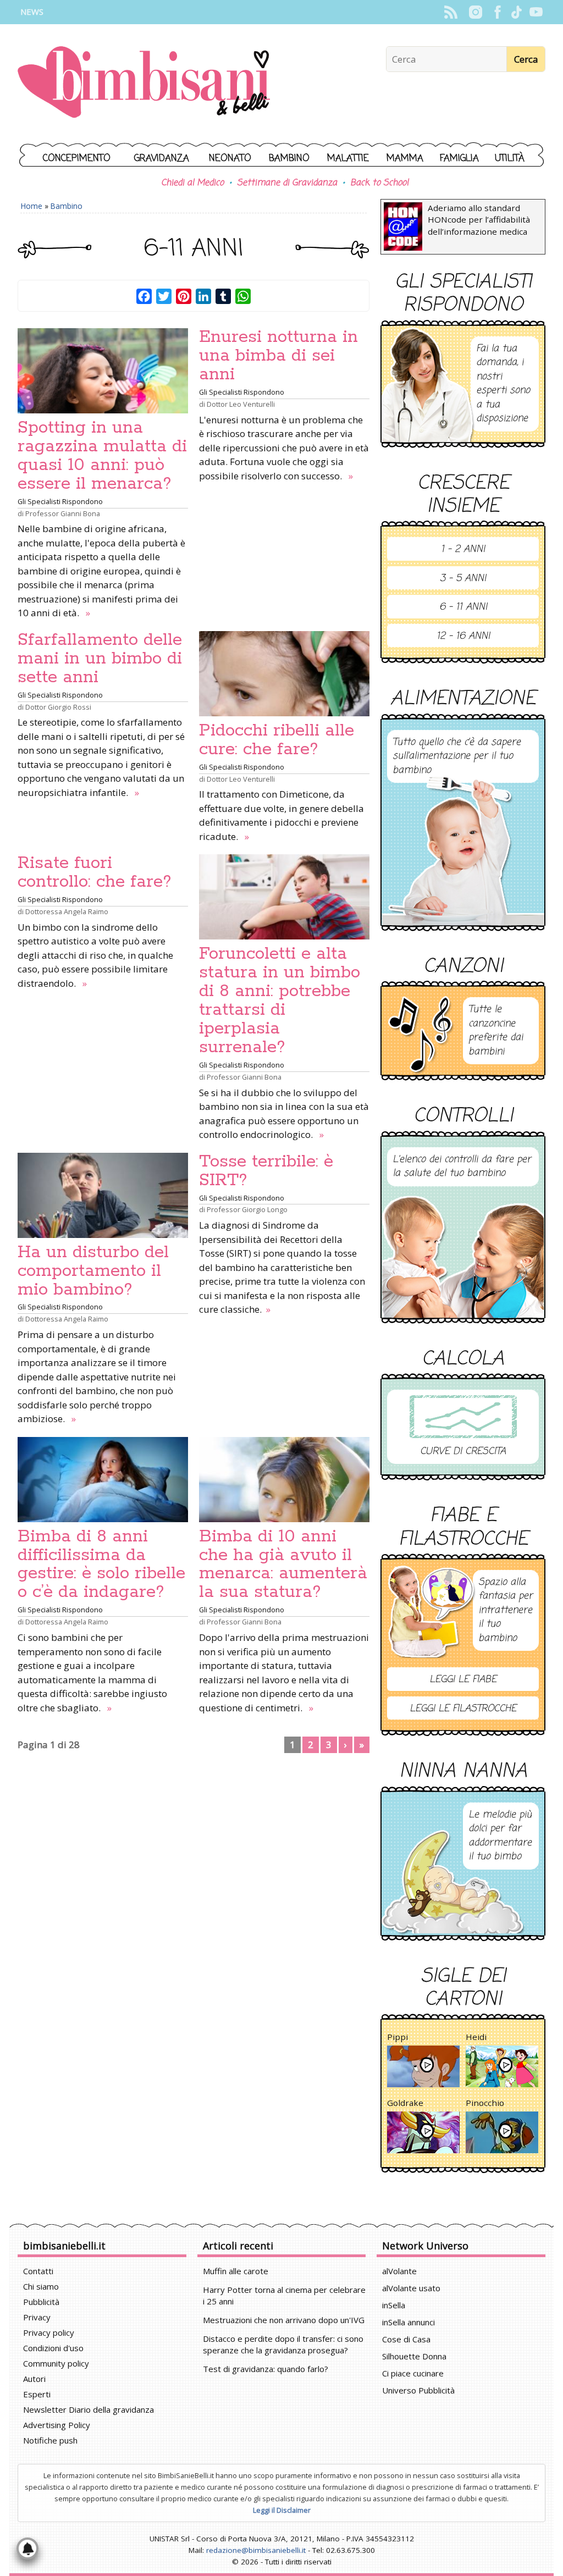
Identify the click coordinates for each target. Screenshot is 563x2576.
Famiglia (459, 159)
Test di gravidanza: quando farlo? (266, 2369)
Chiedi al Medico (192, 183)
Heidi (476, 2037)
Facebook (497, 12)
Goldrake (405, 2103)
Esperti (37, 2394)
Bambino (289, 159)
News (32, 12)
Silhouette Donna (414, 2356)
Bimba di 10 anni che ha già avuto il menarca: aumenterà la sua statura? (283, 1565)
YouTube (536, 12)
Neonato (230, 159)
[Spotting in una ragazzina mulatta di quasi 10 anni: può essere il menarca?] (103, 371)
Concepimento (77, 159)
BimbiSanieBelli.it (144, 83)
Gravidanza (162, 159)
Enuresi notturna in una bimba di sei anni (278, 356)
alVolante (399, 2271)
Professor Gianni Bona (63, 513)
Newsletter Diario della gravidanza (89, 2409)
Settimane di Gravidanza (287, 183)
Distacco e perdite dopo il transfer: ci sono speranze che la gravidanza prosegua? (283, 2344)
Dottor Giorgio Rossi (58, 707)
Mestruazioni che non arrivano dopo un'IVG (284, 2320)
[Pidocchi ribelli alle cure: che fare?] (284, 674)
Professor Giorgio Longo (247, 1209)
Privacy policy (49, 2332)
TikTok (517, 12)
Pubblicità (41, 2302)
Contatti (38, 2271)
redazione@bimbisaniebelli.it (256, 2550)
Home (32, 206)
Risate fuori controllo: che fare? (95, 872)
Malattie (348, 159)
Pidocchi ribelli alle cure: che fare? (277, 740)
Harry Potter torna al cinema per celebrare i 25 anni (284, 2295)
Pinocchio (485, 2103)
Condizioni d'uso (53, 2348)
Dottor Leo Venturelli (241, 404)
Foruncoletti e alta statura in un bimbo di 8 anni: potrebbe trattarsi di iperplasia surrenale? (280, 1000)
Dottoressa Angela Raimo (67, 911)
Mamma (405, 159)
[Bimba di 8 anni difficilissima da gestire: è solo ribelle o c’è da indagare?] (103, 1480)
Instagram (475, 12)
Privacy (37, 2317)
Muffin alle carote (236, 2271)
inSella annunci (409, 2322)
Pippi (398, 2037)
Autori (34, 2379)
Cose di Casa (406, 2339)
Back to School (379, 183)
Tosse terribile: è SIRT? (266, 1171)
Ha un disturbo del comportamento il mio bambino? (93, 1271)
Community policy (56, 2363)
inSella (394, 2305)
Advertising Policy (57, 2425)
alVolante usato (411, 2288)
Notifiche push (50, 2440)
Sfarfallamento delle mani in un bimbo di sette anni (100, 659)
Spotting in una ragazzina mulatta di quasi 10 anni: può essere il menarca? (102, 456)
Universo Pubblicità (418, 2390)
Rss (451, 12)
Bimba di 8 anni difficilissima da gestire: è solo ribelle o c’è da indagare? (101, 1565)
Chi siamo (41, 2286)
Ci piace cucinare (413, 2373)
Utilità (510, 159)
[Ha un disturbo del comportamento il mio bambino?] (103, 1195)
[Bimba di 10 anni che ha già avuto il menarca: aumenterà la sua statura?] (284, 1480)
